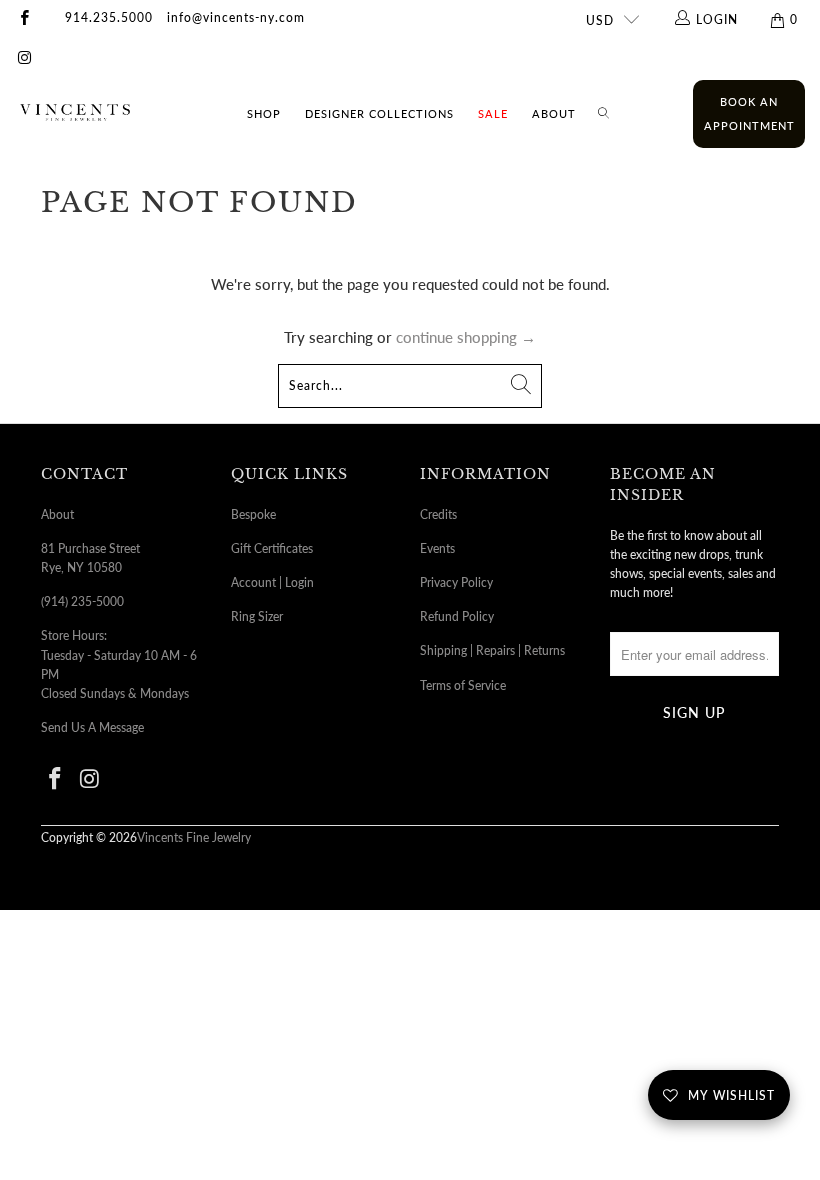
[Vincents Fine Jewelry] (75, 114)
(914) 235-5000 (82, 601)
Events (437, 548)
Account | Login (272, 582)
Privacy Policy (456, 582)
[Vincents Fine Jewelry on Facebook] (23, 19)
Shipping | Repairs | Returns (492, 650)
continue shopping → (466, 337)
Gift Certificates (272, 548)
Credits (438, 514)
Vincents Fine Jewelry (194, 837)
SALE (493, 113)
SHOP (264, 113)
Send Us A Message (92, 727)
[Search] (603, 114)
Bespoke (253, 514)
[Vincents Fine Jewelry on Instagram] (23, 59)
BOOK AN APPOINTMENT (749, 113)
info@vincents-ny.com (236, 17)
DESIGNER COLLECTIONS (379, 113)
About (554, 113)
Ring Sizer (257, 616)
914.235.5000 (109, 17)
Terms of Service (463, 685)
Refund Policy (457, 616)
